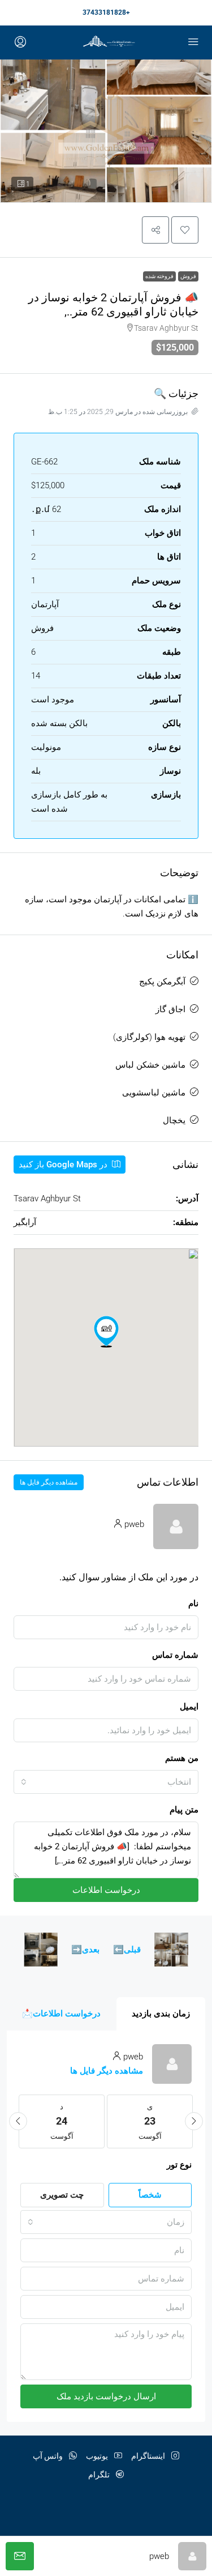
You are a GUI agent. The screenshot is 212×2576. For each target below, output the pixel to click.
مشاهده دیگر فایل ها (49, 1482)
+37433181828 (106, 12)
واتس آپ (49, 2456)
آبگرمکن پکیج (162, 982)
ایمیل (189, 1707)
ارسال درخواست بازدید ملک (106, 2396)
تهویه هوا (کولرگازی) (149, 1037)
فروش (188, 276)
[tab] (161, 2014)
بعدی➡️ (85, 1950)
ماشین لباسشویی (154, 1093)
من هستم (182, 1758)
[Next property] (41, 1950)
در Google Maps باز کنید (64, 1165)
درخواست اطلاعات (106, 1890)
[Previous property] (171, 1950)
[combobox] (106, 1782)
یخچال (174, 1120)
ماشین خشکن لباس (150, 1065)
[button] (185, 230)
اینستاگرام (149, 2456)
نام (193, 1603)
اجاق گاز (170, 1009)
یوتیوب (98, 2456)
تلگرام (100, 2475)
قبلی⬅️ (127, 1950)
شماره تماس (175, 1655)
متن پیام (184, 1810)
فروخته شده (159, 276)
